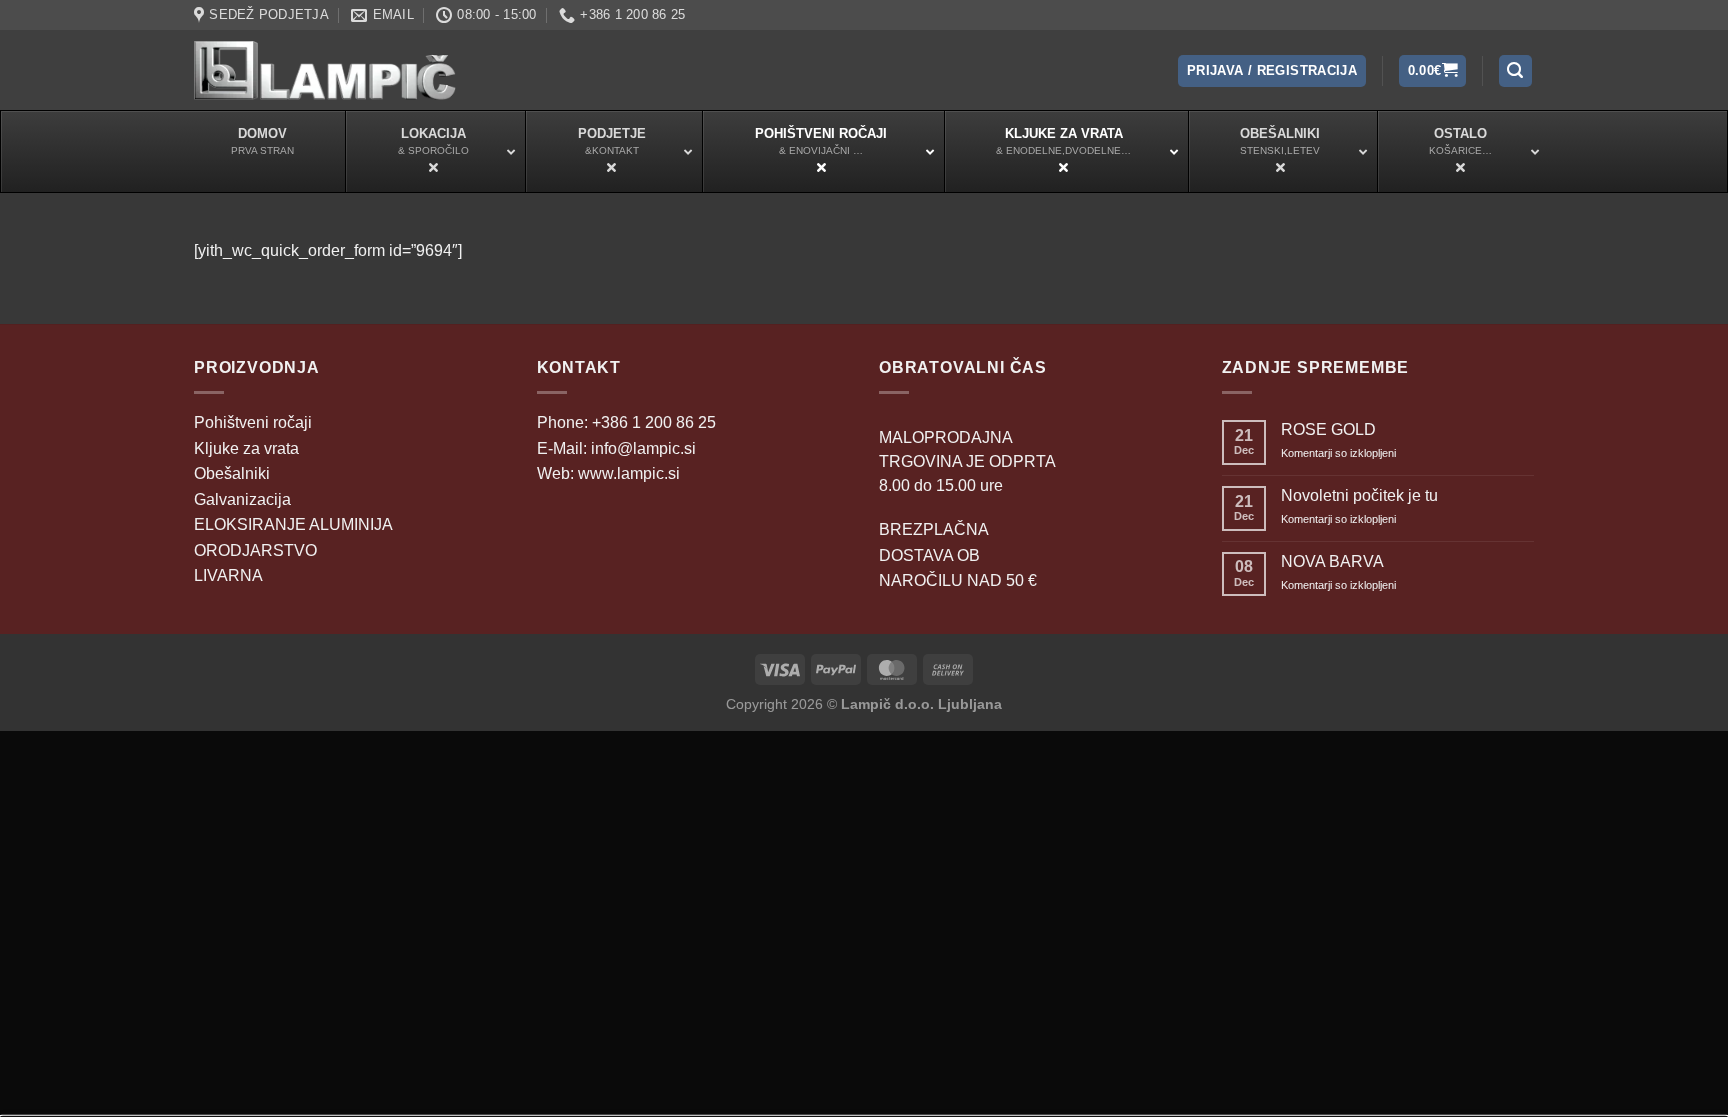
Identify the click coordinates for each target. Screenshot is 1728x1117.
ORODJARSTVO (255, 550)
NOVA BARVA (1332, 561)
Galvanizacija (242, 499)
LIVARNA (228, 575)
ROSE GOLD (1328, 429)
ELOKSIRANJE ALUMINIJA (293, 524)
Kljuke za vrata (246, 448)
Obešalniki (232, 473)
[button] (1272, 71)
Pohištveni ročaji (253, 422)
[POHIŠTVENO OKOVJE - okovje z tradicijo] (325, 70)
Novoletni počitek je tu (1359, 495)
